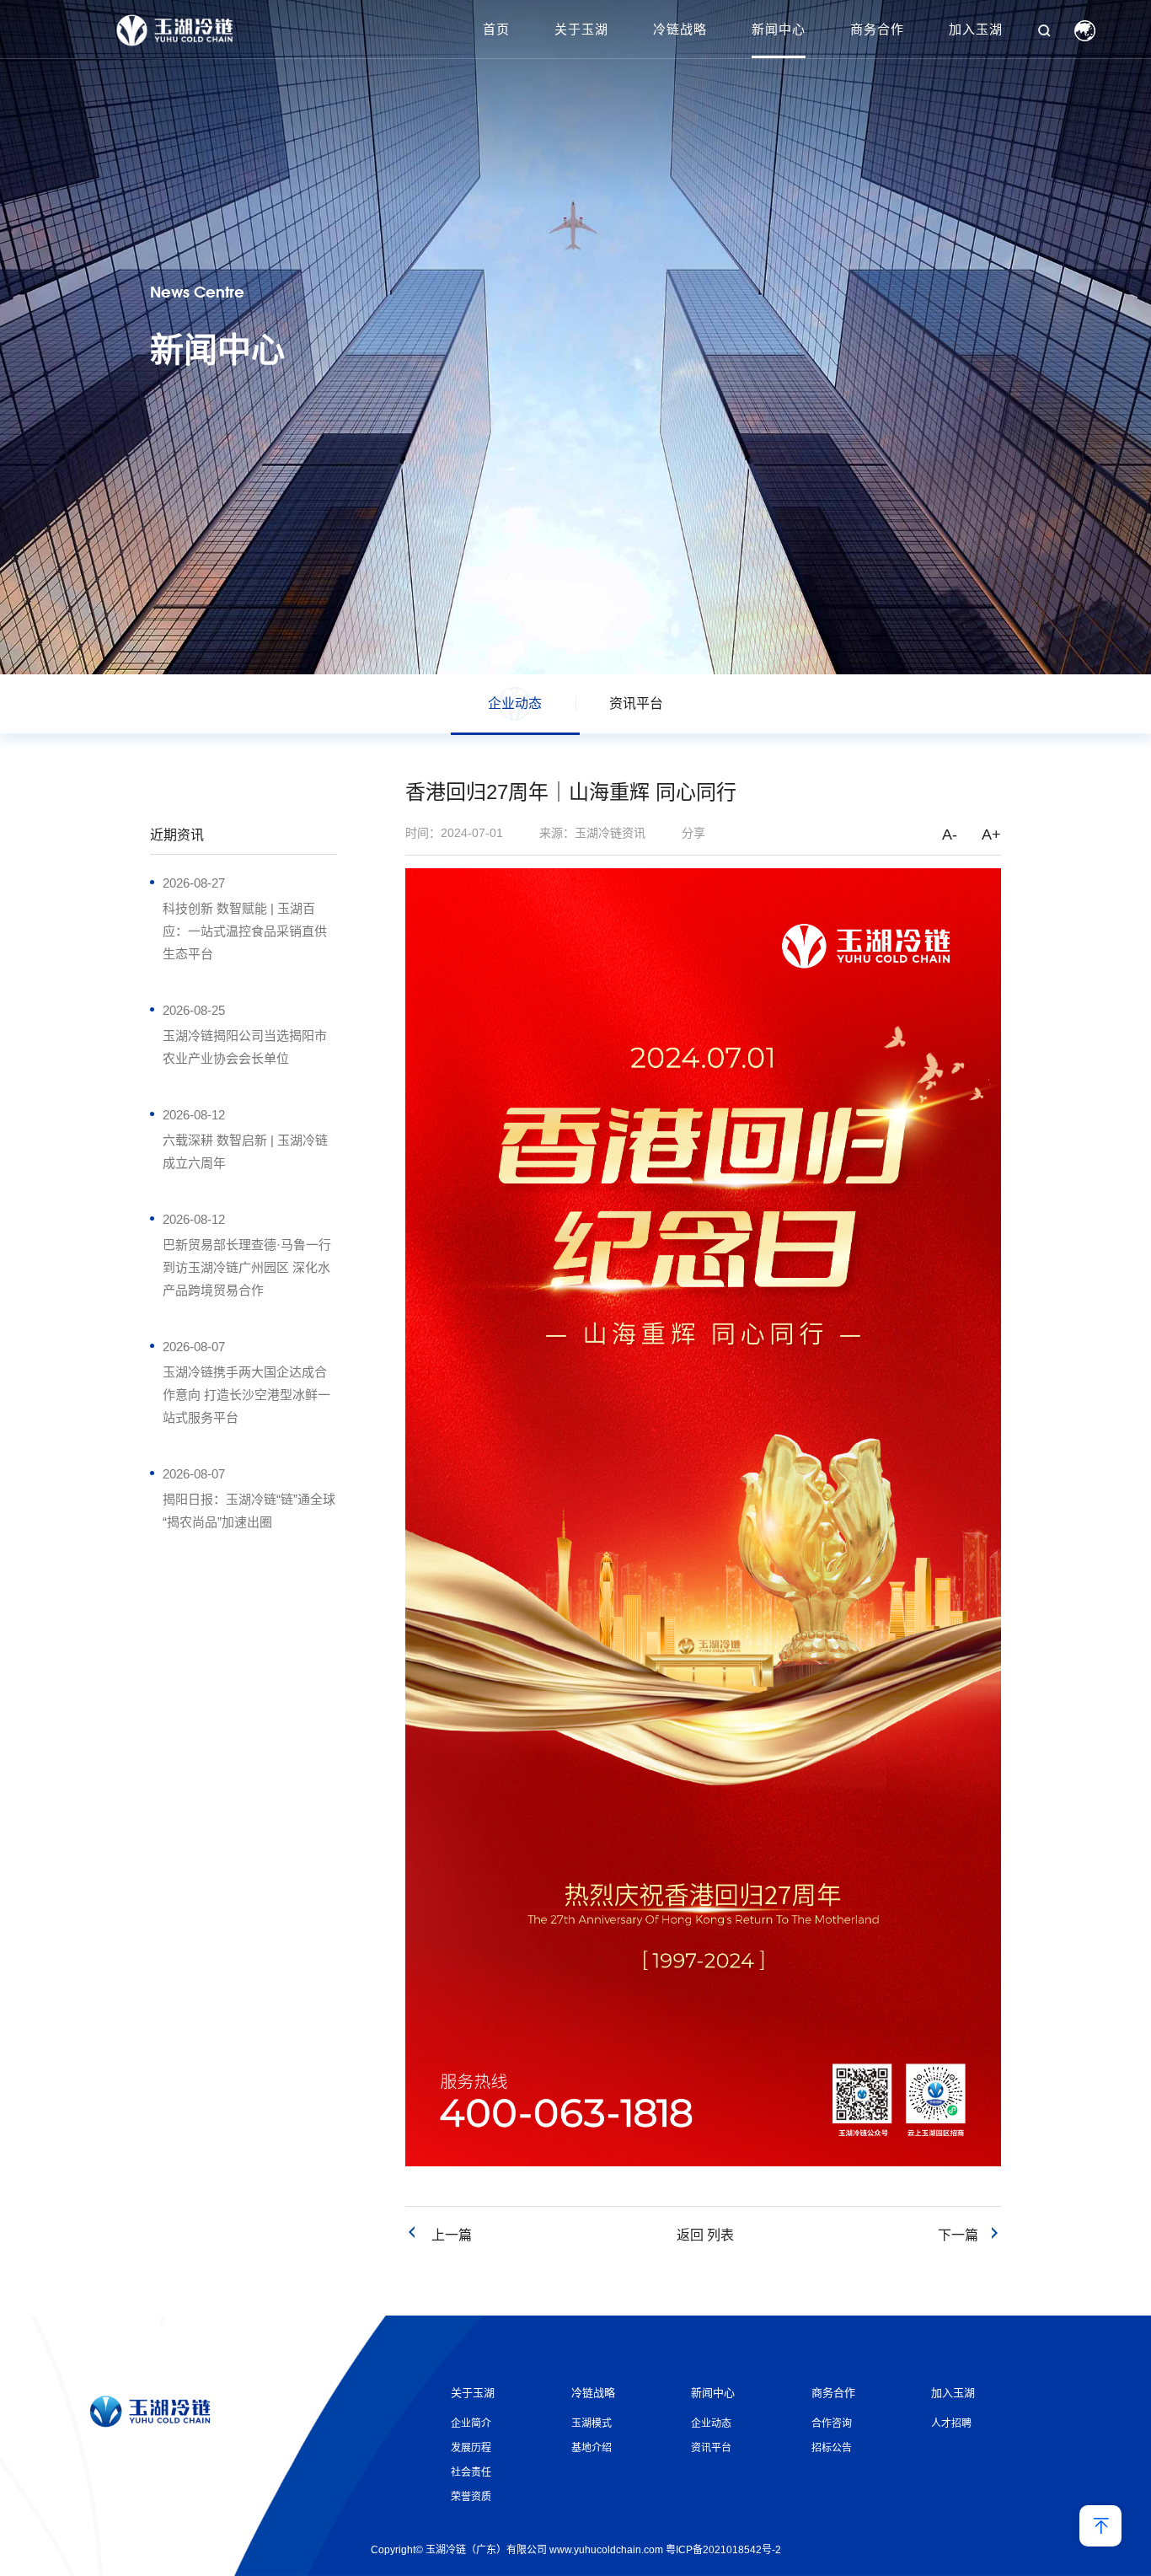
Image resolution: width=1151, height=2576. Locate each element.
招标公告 (832, 2448)
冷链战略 (680, 29)
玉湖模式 (592, 2423)
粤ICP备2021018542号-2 (723, 2550)
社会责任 (471, 2472)
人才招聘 (951, 2423)
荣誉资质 (471, 2497)
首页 (496, 29)
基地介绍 (592, 2448)
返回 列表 (705, 2235)
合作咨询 (832, 2423)
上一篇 (445, 2235)
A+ (991, 835)
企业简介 (471, 2423)
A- (950, 835)
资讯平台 (636, 703)
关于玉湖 (581, 29)
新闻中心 (779, 29)
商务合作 (877, 29)
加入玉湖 (976, 29)
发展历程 (471, 2448)
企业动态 (515, 703)
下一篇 (963, 2235)
